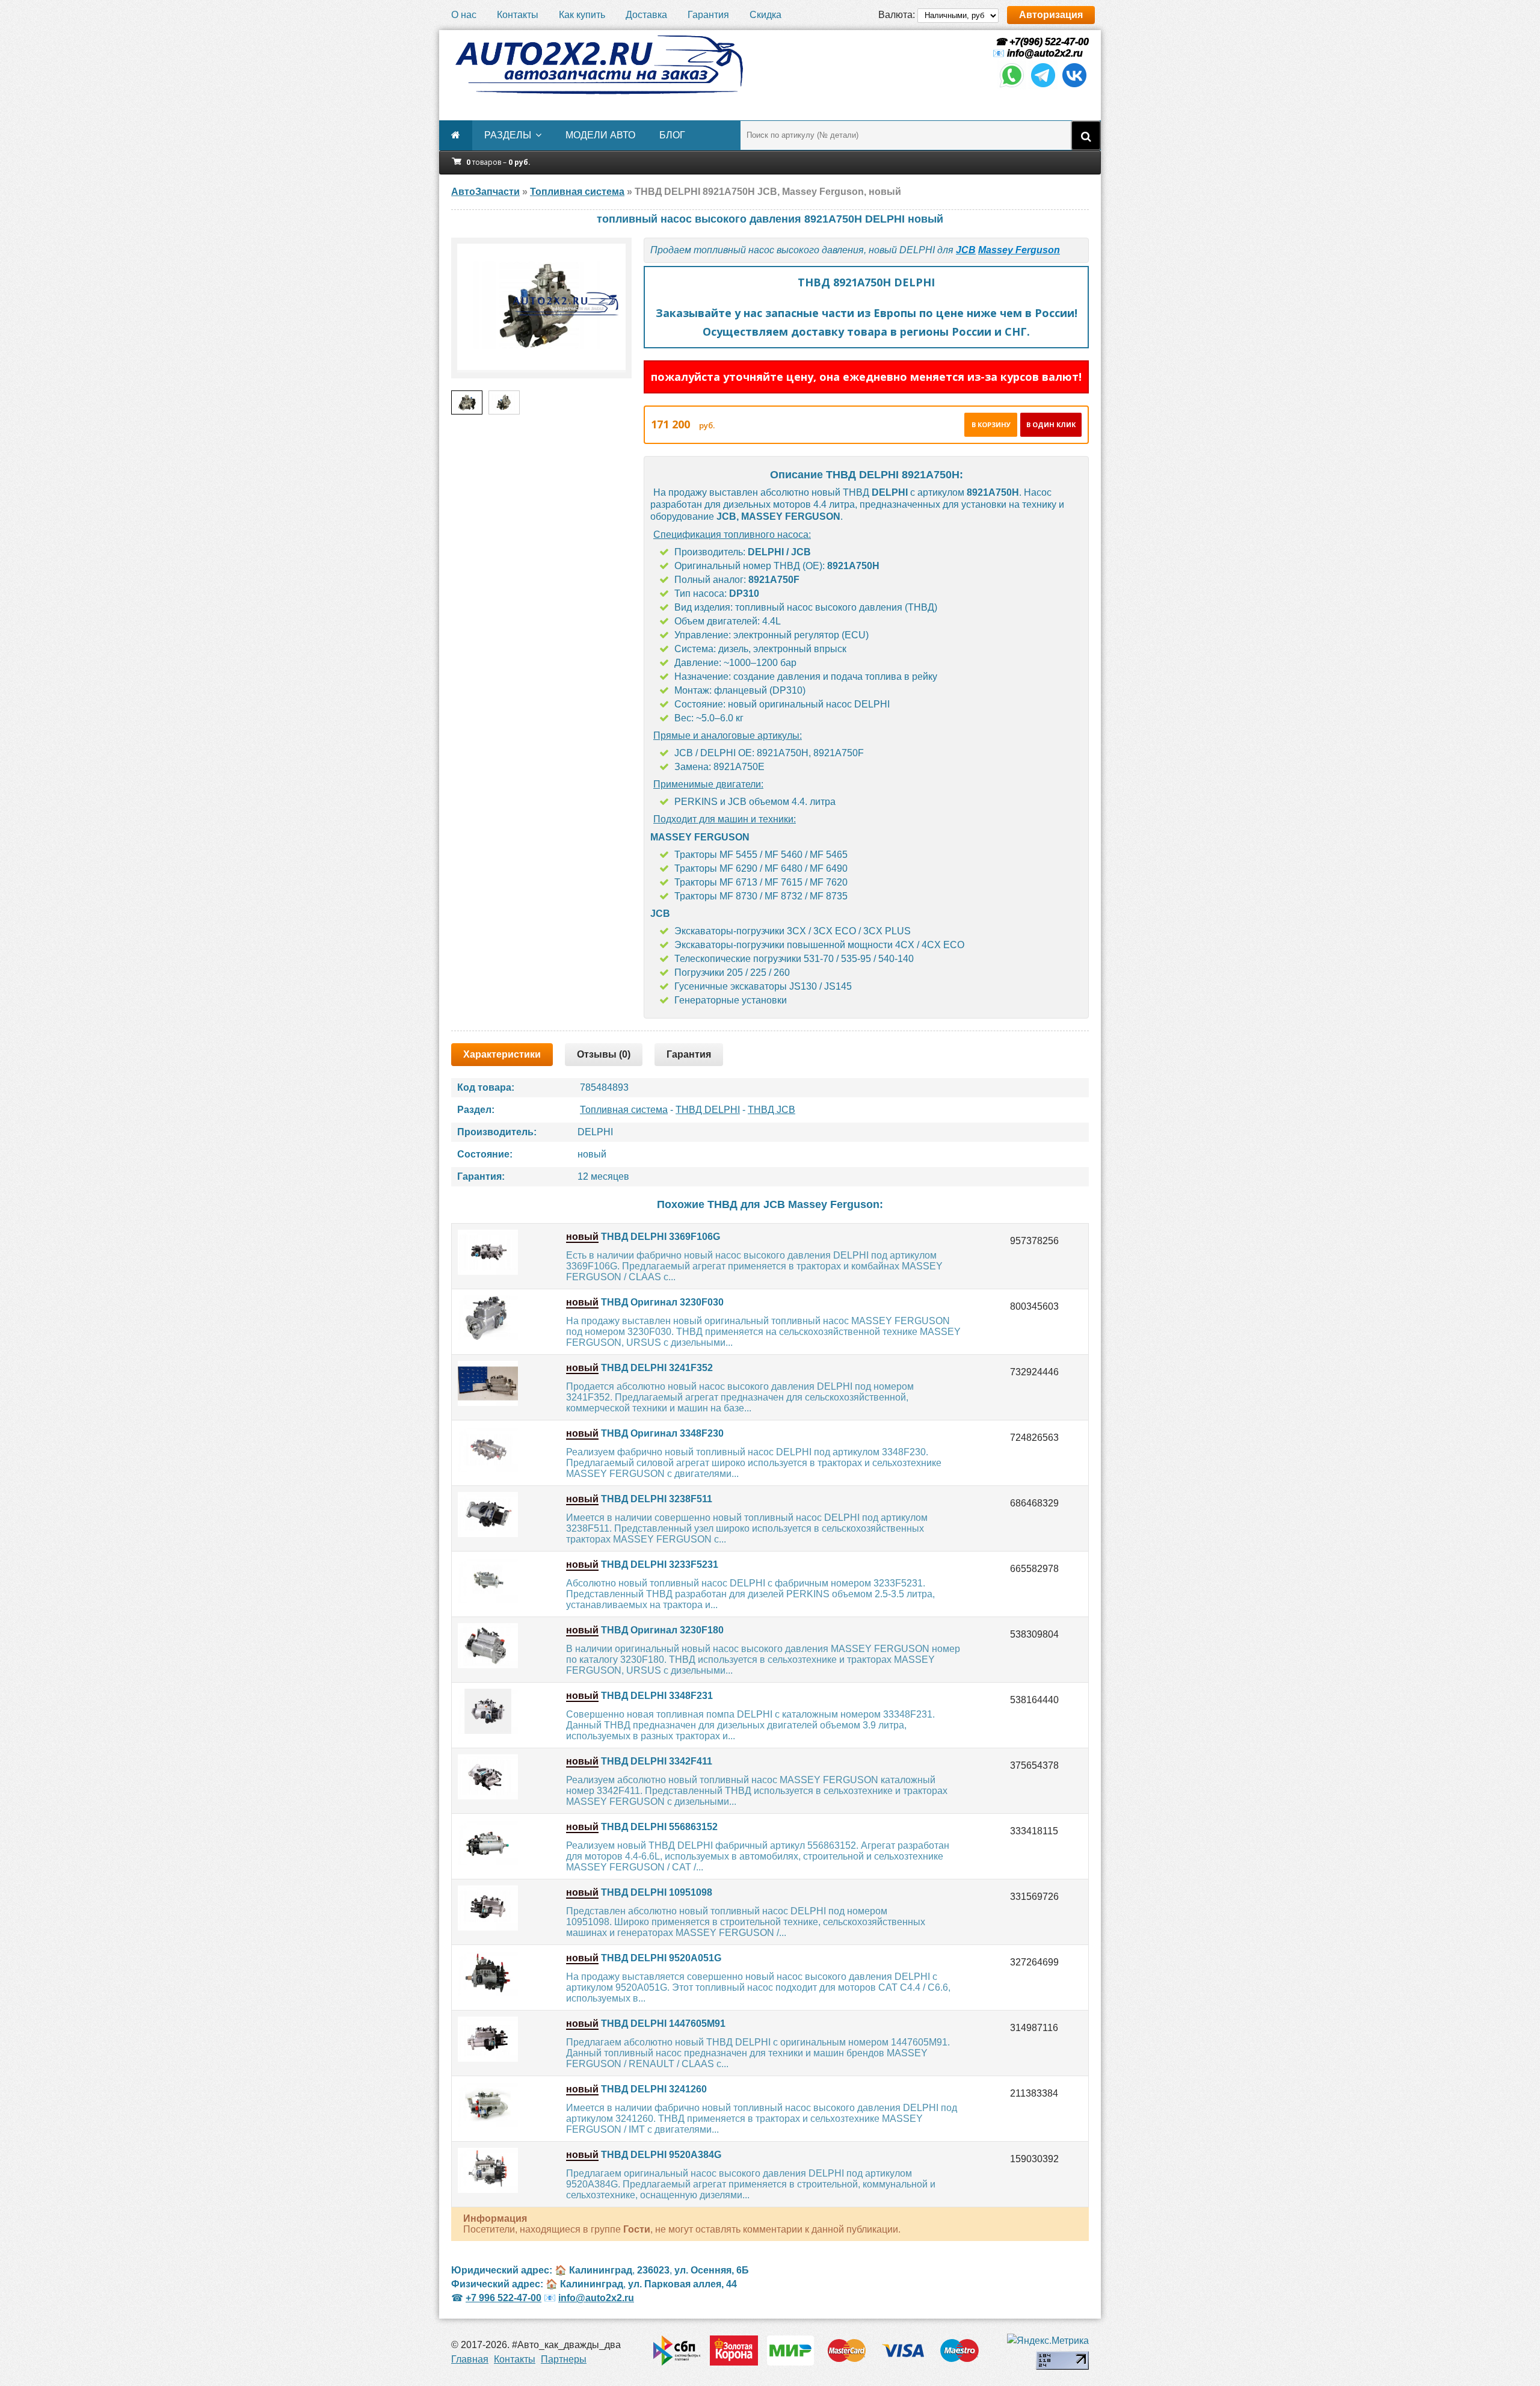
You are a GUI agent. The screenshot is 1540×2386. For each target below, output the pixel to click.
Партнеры (564, 2359)
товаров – (498, 162)
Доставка (646, 15)
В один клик (1051, 424)
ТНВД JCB (772, 1110)
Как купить (582, 15)
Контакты (518, 15)
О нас (464, 15)
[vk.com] (1074, 86)
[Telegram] (1043, 86)
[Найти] (1086, 135)
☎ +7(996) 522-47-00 (1041, 42)
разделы (508, 135)
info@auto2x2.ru (1045, 53)
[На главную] (599, 65)
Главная (470, 2359)
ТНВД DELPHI (708, 1110)
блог (672, 135)
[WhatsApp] (1012, 86)
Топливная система (624, 1110)
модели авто (600, 135)
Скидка (765, 15)
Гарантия (708, 15)
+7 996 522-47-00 (504, 2298)
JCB (966, 250)
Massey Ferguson (1019, 250)
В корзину (991, 424)
